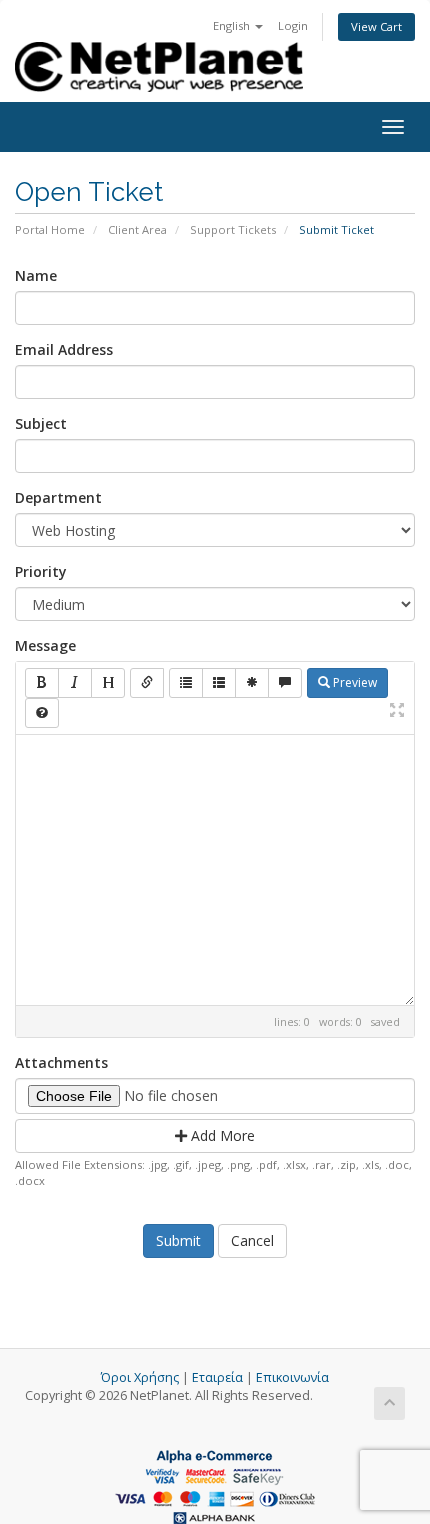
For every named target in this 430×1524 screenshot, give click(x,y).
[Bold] (42, 683)
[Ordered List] (219, 683)
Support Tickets (233, 229)
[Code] (252, 683)
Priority (41, 571)
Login (293, 25)
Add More (221, 1135)
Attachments (61, 1062)
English (233, 25)
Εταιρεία (217, 1377)
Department (58, 497)
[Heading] (108, 683)
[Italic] (75, 683)
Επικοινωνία (292, 1377)
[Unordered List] (186, 683)
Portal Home (50, 229)
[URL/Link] (147, 683)
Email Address (64, 349)
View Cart (376, 26)
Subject (41, 423)
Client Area (137, 229)
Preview (353, 682)
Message (45, 645)
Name (36, 275)
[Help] (42, 713)
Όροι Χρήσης (140, 1377)
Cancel (252, 1240)
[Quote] (285, 683)
